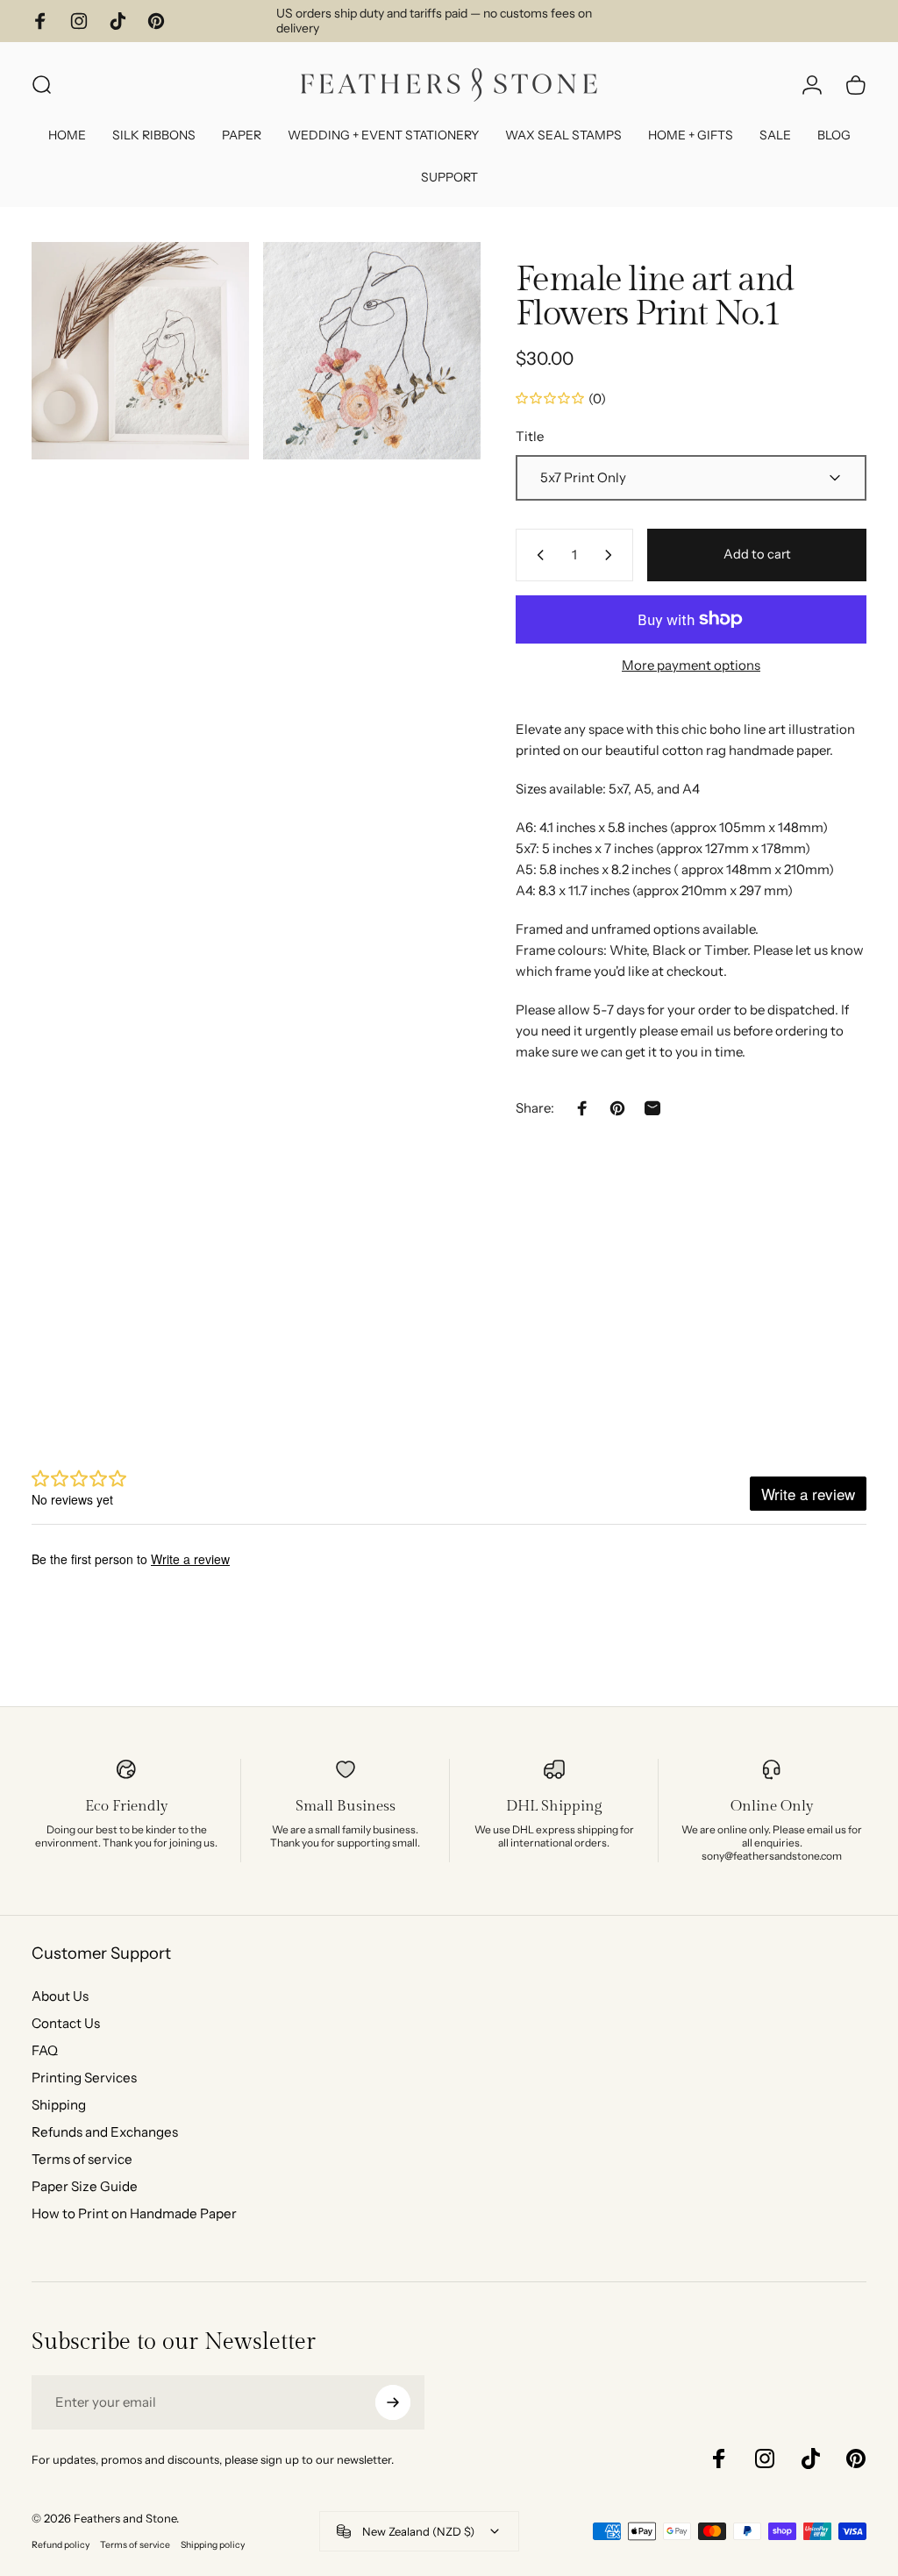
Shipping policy (213, 2545)
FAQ (45, 2050)
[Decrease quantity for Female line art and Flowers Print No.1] (537, 555)
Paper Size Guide (85, 2186)
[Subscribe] (393, 2402)
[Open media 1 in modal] (140, 351)
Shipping (59, 2105)
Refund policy (61, 2545)
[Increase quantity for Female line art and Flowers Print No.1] (612, 555)
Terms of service (82, 2159)
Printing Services (84, 2078)
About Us (60, 1996)
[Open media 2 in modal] (372, 351)
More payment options (691, 665)
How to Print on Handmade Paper (134, 2213)
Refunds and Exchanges (105, 2132)
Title (530, 436)
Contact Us (66, 2023)
